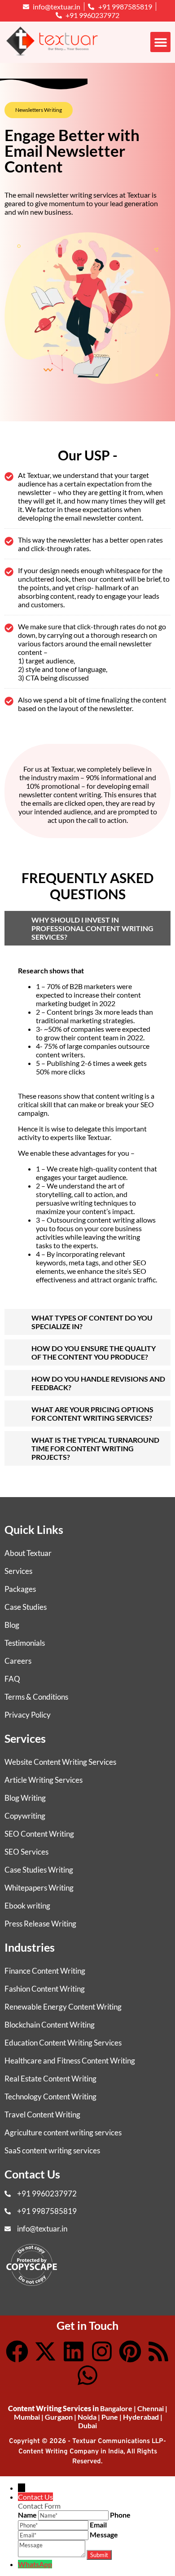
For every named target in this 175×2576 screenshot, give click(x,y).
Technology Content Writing (50, 2097)
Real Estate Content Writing (50, 2079)
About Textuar (28, 1553)
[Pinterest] (130, 2351)
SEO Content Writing (39, 1834)
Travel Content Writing (42, 2114)
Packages (20, 1589)
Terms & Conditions (36, 1697)
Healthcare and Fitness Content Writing (70, 2061)
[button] (160, 42)
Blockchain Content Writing (50, 2025)
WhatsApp (35, 2564)
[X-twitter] (45, 2351)
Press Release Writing (40, 1924)
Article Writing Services (44, 1780)
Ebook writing (27, 1906)
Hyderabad (141, 2417)
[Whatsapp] (87, 2375)
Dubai (87, 2425)
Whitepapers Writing (39, 1888)
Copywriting (25, 1816)
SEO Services (26, 1852)
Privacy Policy (28, 1715)
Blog (12, 1625)
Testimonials (25, 1643)
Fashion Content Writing (45, 1989)
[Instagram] (102, 2351)
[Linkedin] (74, 2351)
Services (18, 1571)
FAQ (12, 1679)
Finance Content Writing (45, 1971)
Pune (110, 2417)
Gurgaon (59, 2417)
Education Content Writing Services (63, 2043)
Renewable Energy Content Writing (63, 2007)
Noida (87, 2417)
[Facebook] (17, 2351)
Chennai (151, 2408)
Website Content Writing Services (60, 1762)
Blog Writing (25, 1798)
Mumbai (27, 2417)
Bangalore (116, 2408)
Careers (18, 1661)
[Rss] (158, 2351)
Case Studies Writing (39, 1870)
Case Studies (26, 1607)
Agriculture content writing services (63, 2132)
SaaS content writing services (52, 2150)
